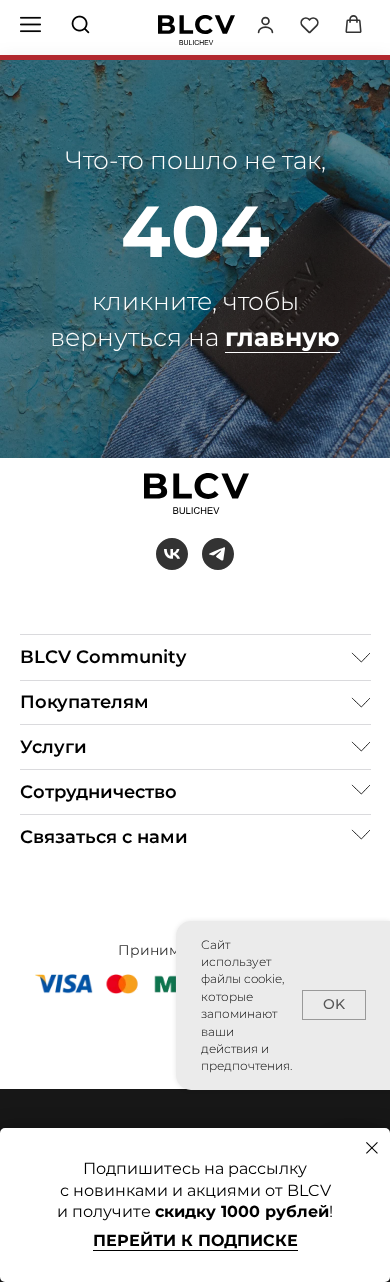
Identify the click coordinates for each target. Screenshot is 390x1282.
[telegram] (218, 554)
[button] (265, 24)
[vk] (172, 554)
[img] (196, 30)
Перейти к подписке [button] (195, 1240)
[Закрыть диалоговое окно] (372, 1148)
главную (282, 337)
